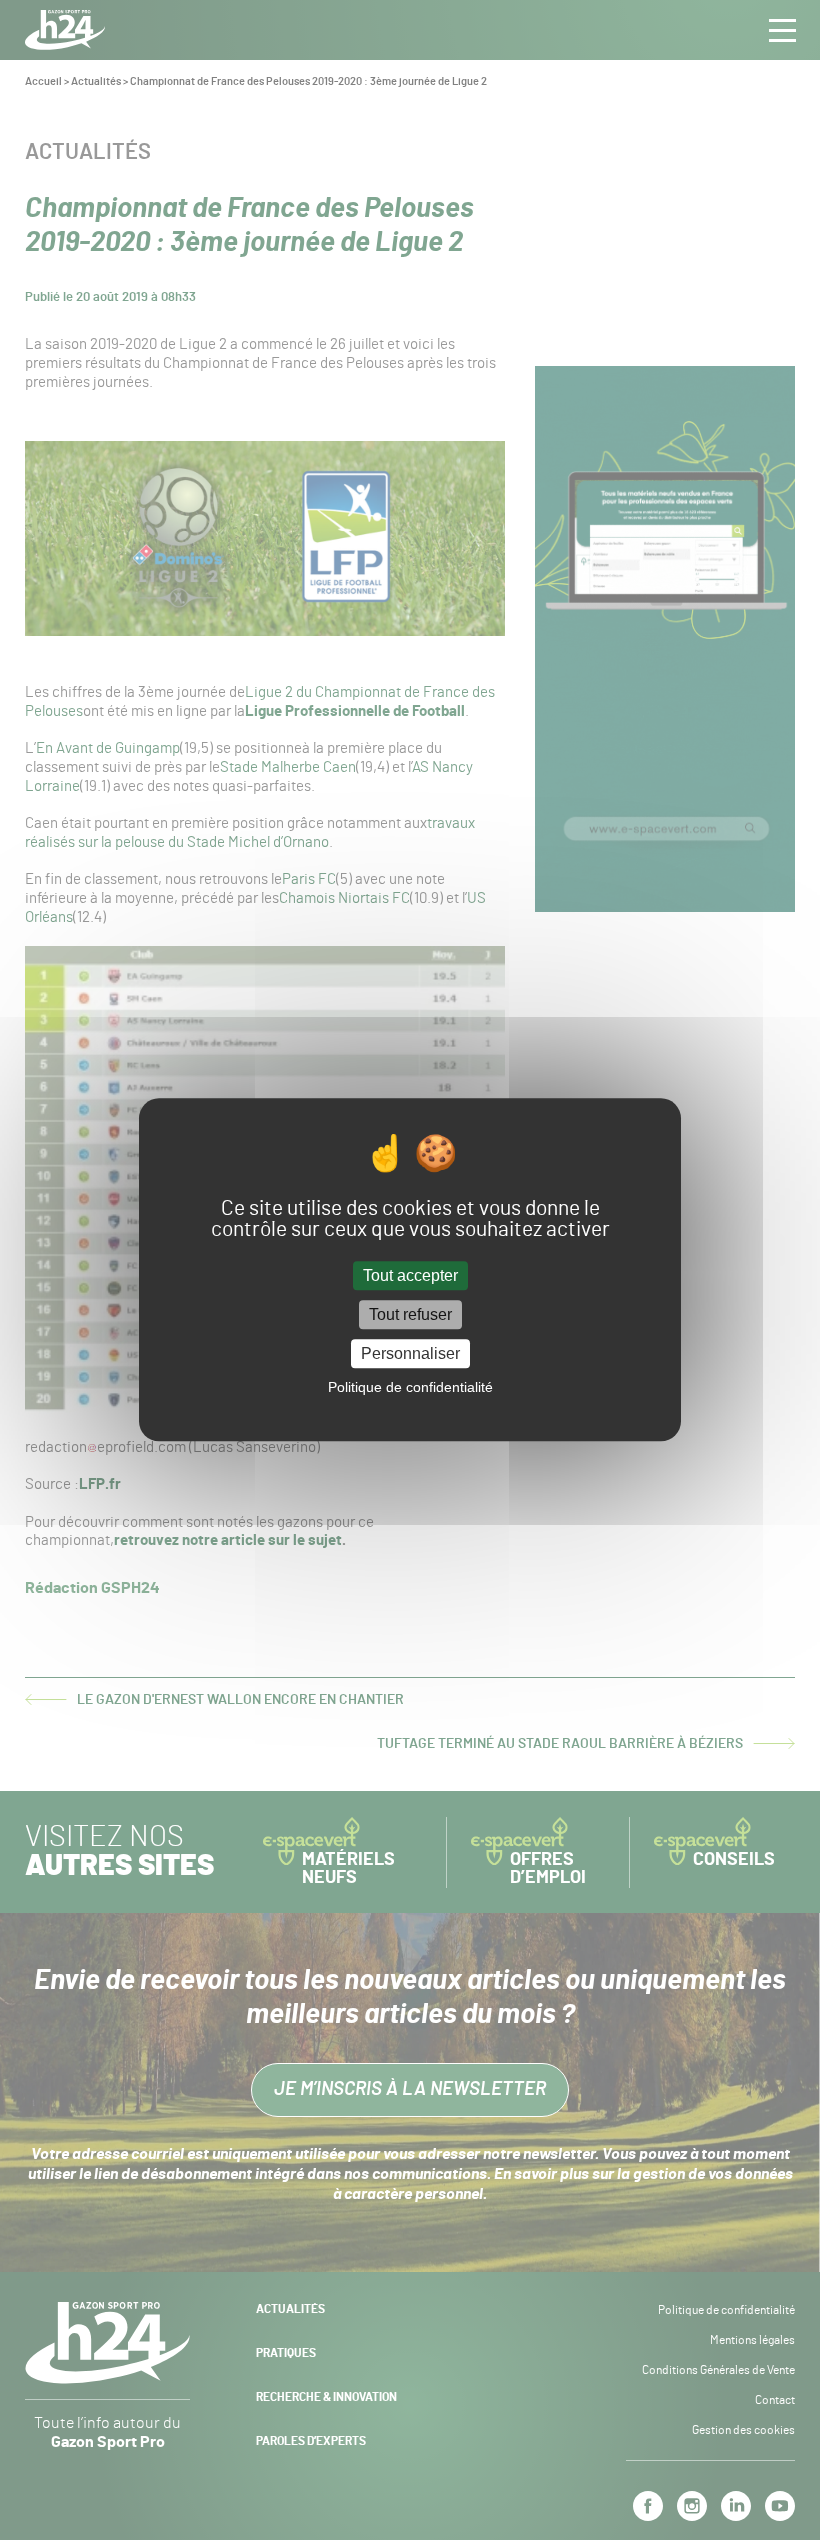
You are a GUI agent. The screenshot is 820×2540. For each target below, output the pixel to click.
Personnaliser (410, 1353)
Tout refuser (410, 1314)
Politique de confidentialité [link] (410, 1388)
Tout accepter (410, 1275)
